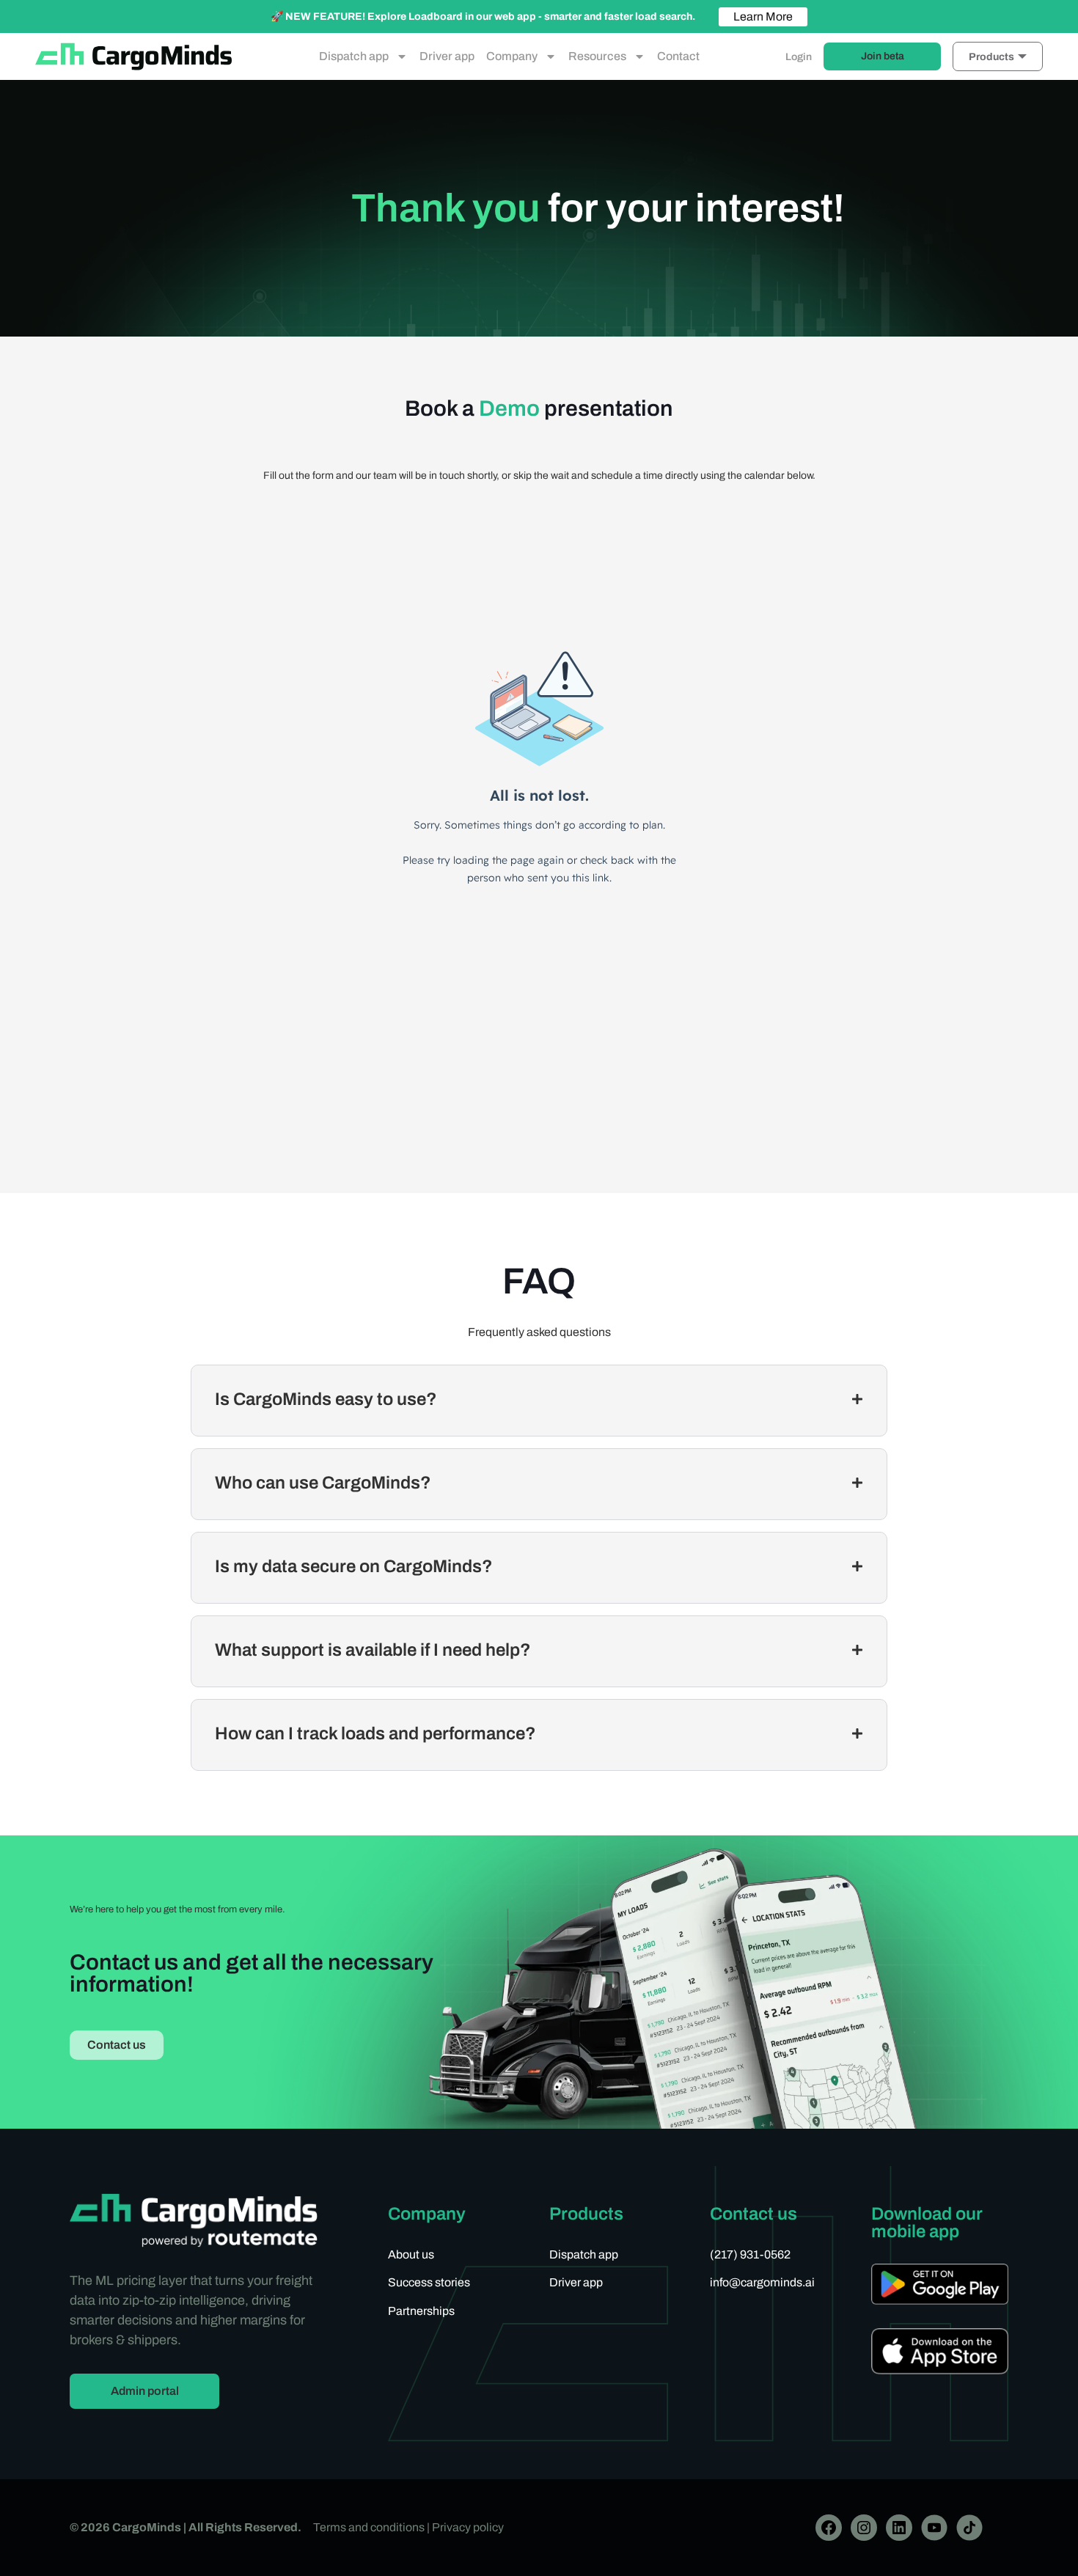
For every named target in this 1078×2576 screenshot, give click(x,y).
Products (991, 57)
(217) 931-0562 (750, 2254)
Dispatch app (354, 56)
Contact (678, 56)
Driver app (447, 56)
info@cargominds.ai (762, 2282)
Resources (597, 56)
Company (512, 56)
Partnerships (421, 2311)
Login (799, 57)
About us (411, 2254)
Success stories (429, 2282)
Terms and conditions (369, 2527)
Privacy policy (468, 2527)
